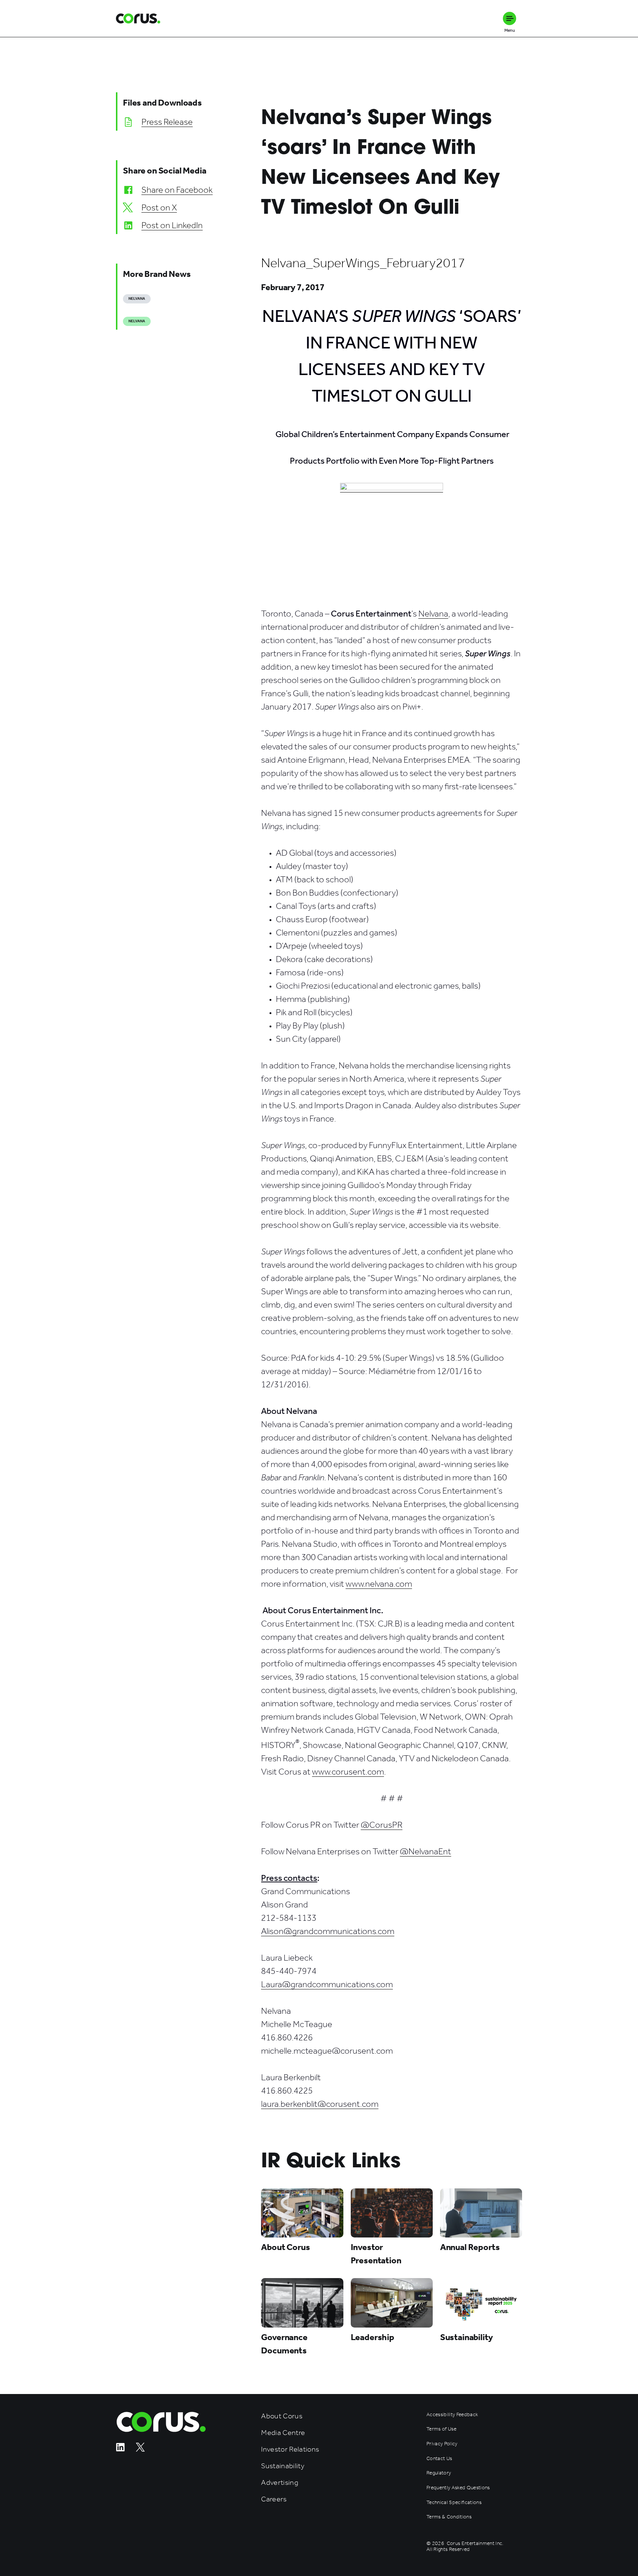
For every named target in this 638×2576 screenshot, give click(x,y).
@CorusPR (382, 1825)
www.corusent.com (348, 1772)
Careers (274, 2499)
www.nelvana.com (379, 1584)
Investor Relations (290, 2449)
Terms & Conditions (449, 2517)
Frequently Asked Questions (458, 2488)
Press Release (167, 122)
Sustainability (283, 2466)
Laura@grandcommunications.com (327, 1984)
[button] (510, 18)
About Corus (282, 2416)
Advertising (280, 2482)
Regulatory (439, 2473)
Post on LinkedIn (172, 225)
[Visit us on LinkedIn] (120, 2450)
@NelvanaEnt (426, 1851)
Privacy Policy (442, 2444)
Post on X (159, 207)
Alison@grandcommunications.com (328, 1931)
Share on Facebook (177, 190)
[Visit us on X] (140, 2450)
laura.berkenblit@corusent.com (320, 2104)
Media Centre (283, 2433)
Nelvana (433, 614)
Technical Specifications (454, 2503)
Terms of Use (441, 2429)
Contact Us (439, 2459)
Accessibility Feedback (452, 2415)
